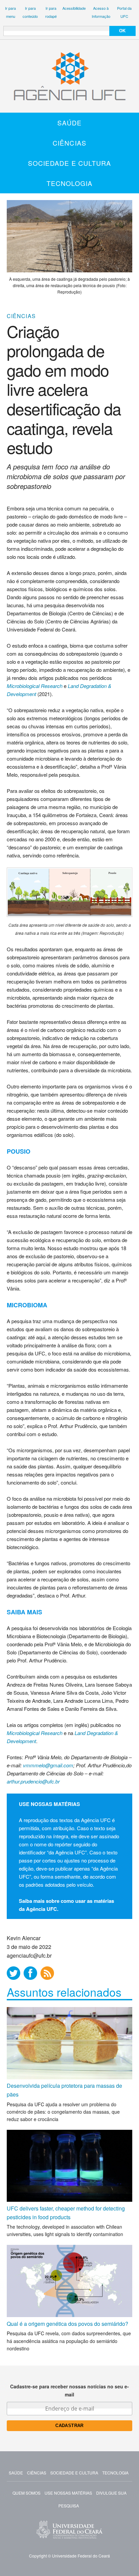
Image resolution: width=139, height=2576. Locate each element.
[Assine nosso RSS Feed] (47, 1973)
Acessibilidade (74, 8)
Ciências (69, 143)
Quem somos (26, 2493)
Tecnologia (70, 183)
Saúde (70, 123)
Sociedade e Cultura (70, 163)
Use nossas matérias (68, 2493)
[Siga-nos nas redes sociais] (13, 1973)
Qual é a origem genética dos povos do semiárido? (67, 2324)
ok (122, 31)
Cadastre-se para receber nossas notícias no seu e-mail (69, 2390)
